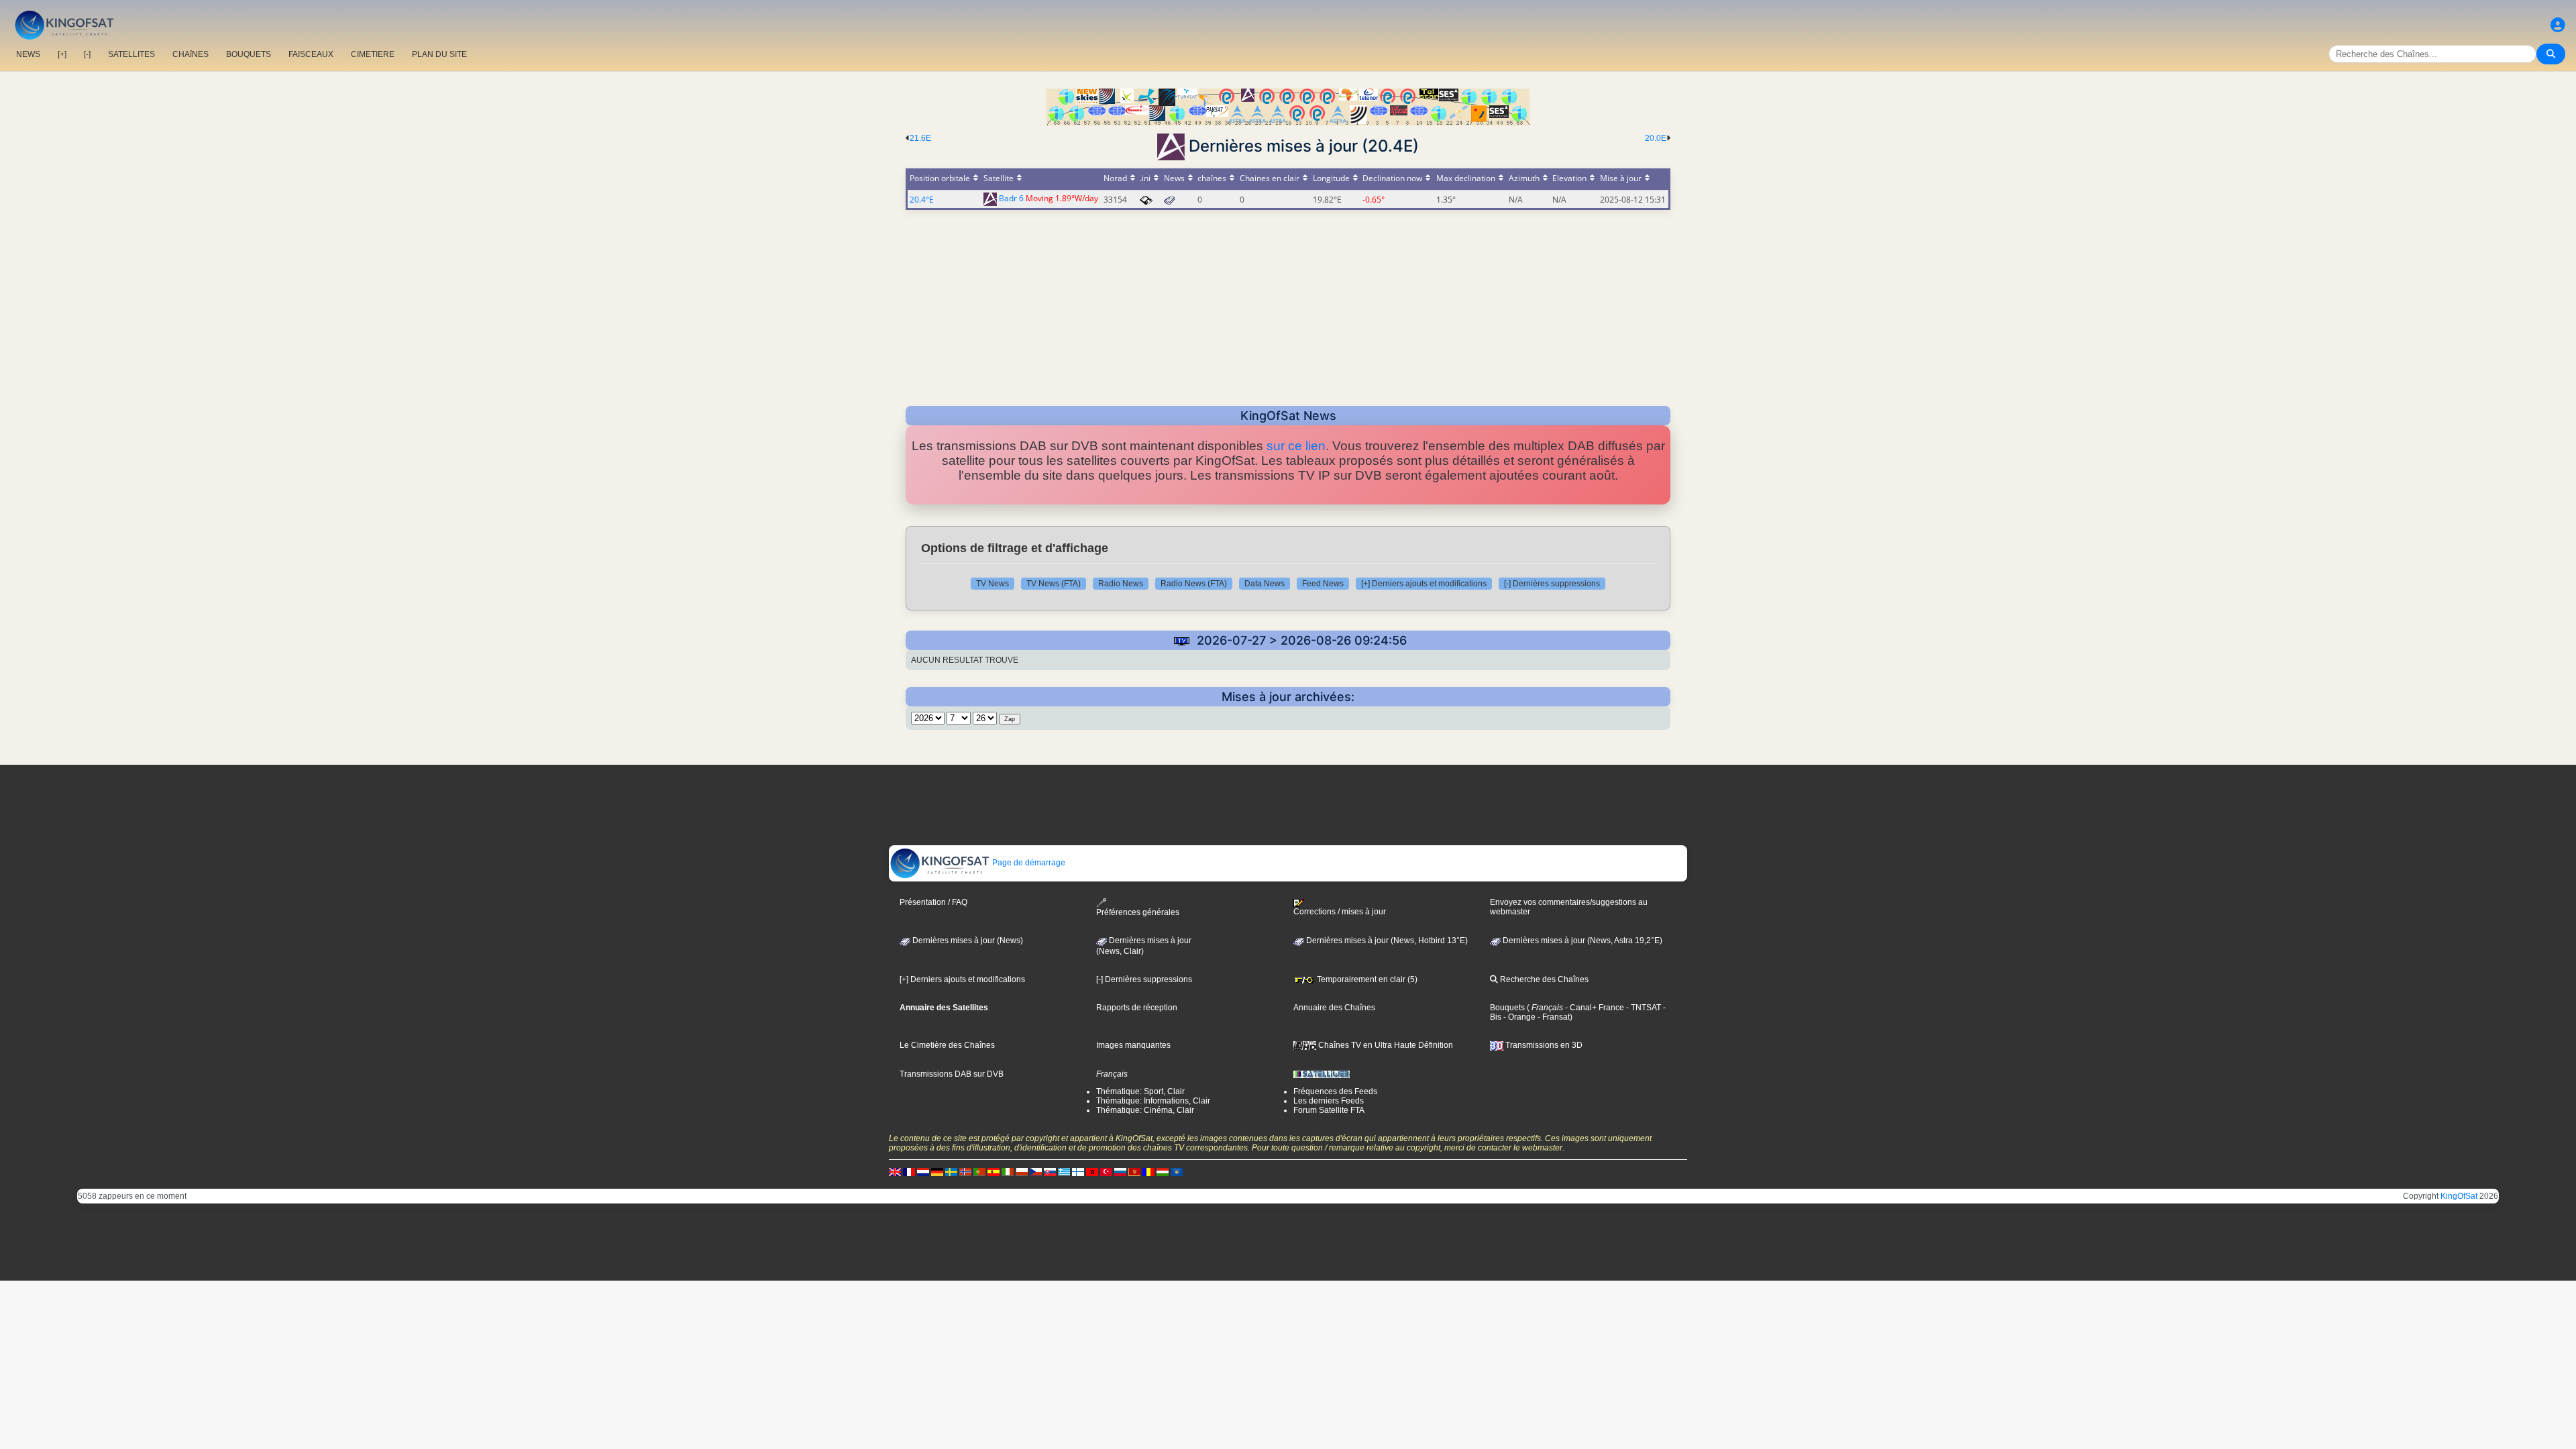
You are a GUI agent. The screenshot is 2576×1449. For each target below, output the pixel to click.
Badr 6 (1011, 199)
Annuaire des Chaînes (1334, 1008)
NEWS (28, 54)
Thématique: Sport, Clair (1140, 1091)
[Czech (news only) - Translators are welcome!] (1036, 1171)
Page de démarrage (1028, 863)
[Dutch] (923, 1171)
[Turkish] (1106, 1171)
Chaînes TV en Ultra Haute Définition (1385, 1045)
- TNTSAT (1643, 1008)
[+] (62, 54)
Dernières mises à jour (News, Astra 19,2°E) (1581, 941)
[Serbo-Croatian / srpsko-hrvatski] (1134, 1171)
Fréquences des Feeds (1335, 1091)
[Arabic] (1092, 1171)
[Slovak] (1050, 1171)
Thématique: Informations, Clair (1153, 1101)
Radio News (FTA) (1194, 584)
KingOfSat (2459, 1196)
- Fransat (1553, 1017)
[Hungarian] (1163, 1171)
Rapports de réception (1137, 1008)
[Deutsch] (937, 1171)
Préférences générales (1138, 912)
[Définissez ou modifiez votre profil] (2558, 25)
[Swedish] (951, 1171)
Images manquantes (1133, 1045)
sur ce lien (1296, 446)
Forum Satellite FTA (1329, 1110)
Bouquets (1507, 1008)
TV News (992, 584)
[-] (87, 54)
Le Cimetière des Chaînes (947, 1045)
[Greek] (1064, 1171)
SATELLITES (131, 54)
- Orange (1518, 1017)
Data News (1265, 584)
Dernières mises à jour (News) (967, 941)
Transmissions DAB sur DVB (952, 1074)
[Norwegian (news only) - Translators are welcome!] (965, 1171)
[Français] (909, 1171)
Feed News (1323, 584)
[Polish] (1022, 1171)
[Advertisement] (1288, 304)
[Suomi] (1078, 1171)
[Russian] (1120, 1171)
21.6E (920, 138)
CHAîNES (191, 54)
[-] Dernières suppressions (1552, 584)
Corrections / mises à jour (1340, 912)
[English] (895, 1171)
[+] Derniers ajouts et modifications (1424, 584)
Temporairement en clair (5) (1366, 979)
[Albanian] (1177, 1171)
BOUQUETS (249, 54)
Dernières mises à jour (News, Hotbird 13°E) (1386, 941)
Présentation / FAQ (933, 902)
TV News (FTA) (1054, 584)
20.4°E (922, 200)
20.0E (1656, 138)
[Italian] (1008, 1171)
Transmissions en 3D (1543, 1045)
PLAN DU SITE (439, 54)
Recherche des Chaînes (1543, 979)
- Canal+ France (1594, 1008)
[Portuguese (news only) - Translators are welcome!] (979, 1171)
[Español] (994, 1171)
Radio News (1121, 584)
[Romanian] (1148, 1171)
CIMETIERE (373, 54)
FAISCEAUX (311, 54)
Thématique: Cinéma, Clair (1145, 1110)
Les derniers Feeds (1329, 1101)
